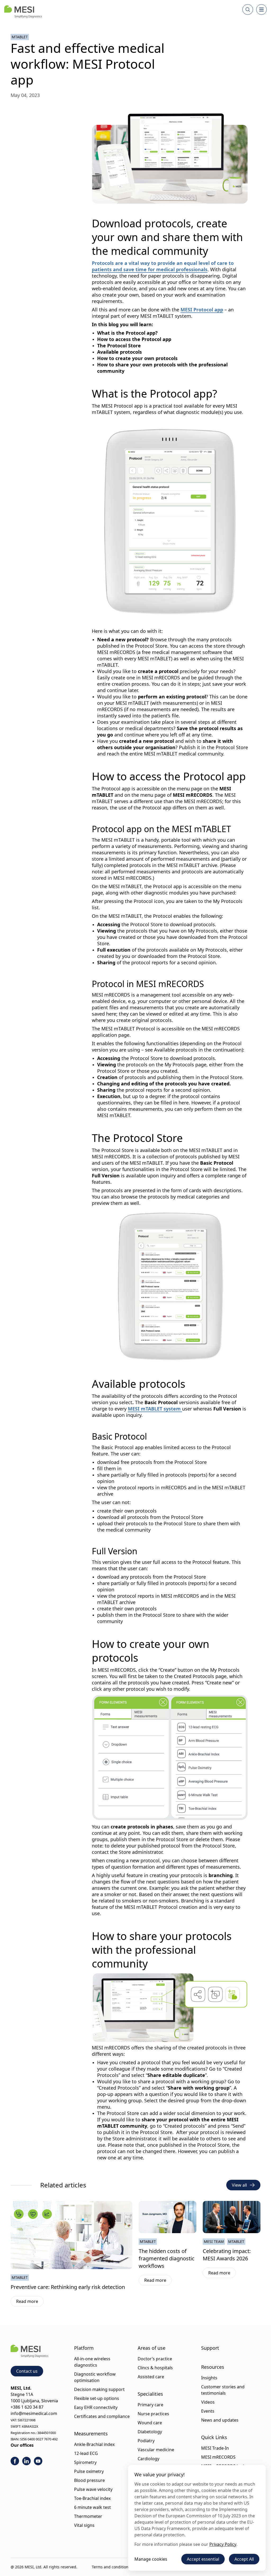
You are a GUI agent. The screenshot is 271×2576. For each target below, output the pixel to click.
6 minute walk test (92, 2507)
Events (208, 2411)
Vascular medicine (156, 2450)
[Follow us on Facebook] (15, 2461)
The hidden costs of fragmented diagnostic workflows (167, 2258)
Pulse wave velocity (93, 2489)
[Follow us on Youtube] (38, 2461)
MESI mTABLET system (155, 1409)
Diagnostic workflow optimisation (95, 2377)
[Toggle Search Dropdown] (248, 10)
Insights (209, 2378)
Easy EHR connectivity (96, 2407)
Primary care (150, 2405)
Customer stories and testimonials (223, 2390)
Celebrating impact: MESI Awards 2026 (227, 2255)
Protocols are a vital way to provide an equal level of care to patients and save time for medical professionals (163, 266)
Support (210, 2348)
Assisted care (151, 2377)
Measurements (91, 2434)
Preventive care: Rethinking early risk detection (68, 2287)
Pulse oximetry (89, 2471)
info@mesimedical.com (34, 2413)
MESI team (214, 2241)
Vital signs (84, 2525)
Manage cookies (151, 2559)
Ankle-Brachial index (94, 2444)
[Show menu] (261, 10)
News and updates (220, 2420)
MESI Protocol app (202, 310)
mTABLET (20, 37)
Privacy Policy (223, 2544)
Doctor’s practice (155, 2359)
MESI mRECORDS (218, 2457)
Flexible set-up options (97, 2398)
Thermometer (88, 2516)
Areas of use (152, 2348)
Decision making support (99, 2389)
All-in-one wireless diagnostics (92, 2362)
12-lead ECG (86, 2453)
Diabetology (150, 2432)
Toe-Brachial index (92, 2498)
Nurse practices (153, 2414)
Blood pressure (89, 2480)
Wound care (150, 2423)
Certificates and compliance (102, 2416)
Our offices (22, 2445)
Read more (30, 2302)
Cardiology (148, 2459)
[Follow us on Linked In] (26, 2461)
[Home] (23, 12)
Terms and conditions (111, 2567)
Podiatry (146, 2441)
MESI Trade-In (215, 2448)
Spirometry (85, 2462)
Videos (208, 2402)
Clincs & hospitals (155, 2368)
